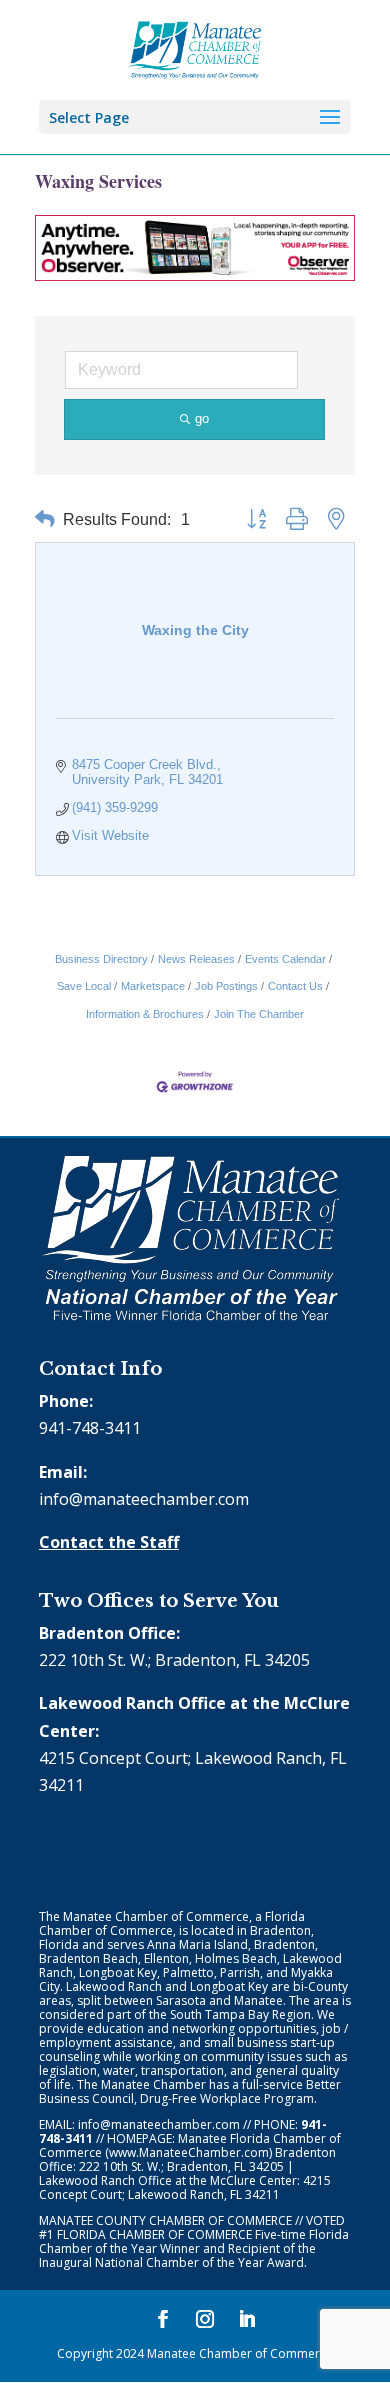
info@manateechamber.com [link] (144, 1499)
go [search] (202, 418)
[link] (195, 48)
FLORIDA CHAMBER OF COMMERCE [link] (154, 2234)
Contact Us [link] (295, 986)
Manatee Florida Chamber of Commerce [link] (190, 2145)
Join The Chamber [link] (259, 1014)
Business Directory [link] (101, 959)
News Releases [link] (196, 959)
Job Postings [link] (226, 986)
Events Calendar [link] (285, 959)
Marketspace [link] (153, 986)
